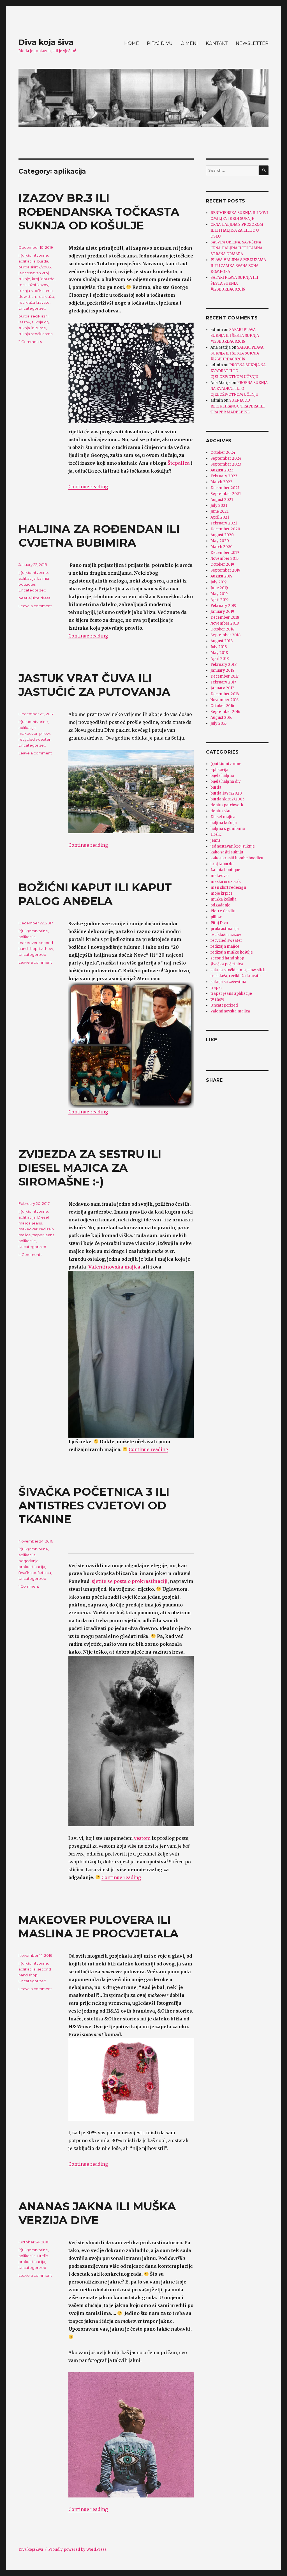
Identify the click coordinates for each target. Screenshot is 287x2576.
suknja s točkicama (36, 334)
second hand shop (227, 958)
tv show (46, 949)
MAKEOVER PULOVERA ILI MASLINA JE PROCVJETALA (99, 1926)
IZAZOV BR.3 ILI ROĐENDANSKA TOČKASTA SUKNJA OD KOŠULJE (99, 212)
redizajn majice (225, 946)
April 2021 (220, 517)
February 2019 (223, 606)
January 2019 (222, 612)
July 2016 (218, 723)
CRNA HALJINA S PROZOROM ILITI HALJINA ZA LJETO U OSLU (237, 230)
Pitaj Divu (219, 923)
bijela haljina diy (226, 781)
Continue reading (88, 487)
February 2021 (224, 523)
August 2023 (222, 470)
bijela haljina (222, 776)
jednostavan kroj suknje (233, 846)
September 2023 (226, 464)
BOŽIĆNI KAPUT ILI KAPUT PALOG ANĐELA (95, 894)
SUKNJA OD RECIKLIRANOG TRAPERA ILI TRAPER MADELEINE (238, 406)
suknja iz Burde (32, 328)
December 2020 (225, 529)
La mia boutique (225, 870)
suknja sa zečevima (228, 982)
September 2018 (225, 635)
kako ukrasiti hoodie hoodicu (237, 858)
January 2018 (222, 670)
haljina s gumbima (228, 829)
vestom (142, 1838)
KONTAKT (217, 43)
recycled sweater (34, 739)
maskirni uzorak (226, 882)
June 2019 (219, 588)
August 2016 (221, 718)
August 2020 (222, 535)
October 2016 (222, 706)
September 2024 (226, 458)
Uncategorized (32, 308)
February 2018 (224, 665)
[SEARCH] (264, 170)
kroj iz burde (43, 279)
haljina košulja (224, 823)
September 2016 (225, 712)
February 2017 (223, 682)
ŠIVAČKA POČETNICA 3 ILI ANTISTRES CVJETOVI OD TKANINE (94, 1505)
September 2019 (225, 570)
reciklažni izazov (33, 285)
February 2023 (224, 476)
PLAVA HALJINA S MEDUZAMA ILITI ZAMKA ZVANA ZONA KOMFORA (238, 266)
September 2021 (226, 494)
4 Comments (30, 1254)
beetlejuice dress (34, 598)
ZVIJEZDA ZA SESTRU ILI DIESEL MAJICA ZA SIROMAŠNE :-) (90, 1168)
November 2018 (225, 623)
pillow (45, 733)
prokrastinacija (32, 1567)
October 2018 (222, 629)
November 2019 (224, 559)
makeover (28, 733)
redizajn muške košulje (232, 952)
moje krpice (222, 893)
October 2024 (223, 453)
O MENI (189, 43)
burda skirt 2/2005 (35, 267)
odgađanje (29, 1561)
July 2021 (219, 506)
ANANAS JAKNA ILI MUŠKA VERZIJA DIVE (97, 2213)
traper (216, 988)
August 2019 (221, 576)
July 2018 (219, 647)
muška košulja (224, 899)
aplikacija (27, 261)
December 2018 (225, 617)
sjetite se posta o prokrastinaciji (130, 1581)
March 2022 (221, 482)
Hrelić (42, 2256)
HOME (132, 43)
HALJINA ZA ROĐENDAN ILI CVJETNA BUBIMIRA (99, 536)
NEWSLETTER (252, 43)
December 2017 (224, 676)
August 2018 (222, 641)
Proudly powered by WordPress (77, 2549)
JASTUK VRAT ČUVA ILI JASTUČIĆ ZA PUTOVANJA (94, 685)
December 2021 (225, 488)
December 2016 (225, 694)
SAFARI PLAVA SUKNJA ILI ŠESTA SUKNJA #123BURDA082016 (234, 283)
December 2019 (225, 553)
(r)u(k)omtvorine (33, 255)
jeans (37, 1223)
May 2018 (219, 653)
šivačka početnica (35, 1573)
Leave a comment (35, 606)
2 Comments (30, 342)
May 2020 (220, 541)
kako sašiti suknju (227, 852)
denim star (221, 811)
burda (43, 261)
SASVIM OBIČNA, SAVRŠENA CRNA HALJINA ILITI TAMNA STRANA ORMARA (236, 248)
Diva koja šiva (46, 42)
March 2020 (222, 547)
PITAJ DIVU (160, 43)
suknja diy (40, 322)
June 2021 (219, 511)
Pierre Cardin (223, 911)
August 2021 (222, 500)
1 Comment (29, 1586)
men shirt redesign (228, 888)
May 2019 (219, 594)
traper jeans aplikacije (231, 994)
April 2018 (220, 659)
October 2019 (222, 564)
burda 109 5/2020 (226, 793)
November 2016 (224, 700)
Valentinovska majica (114, 1267)
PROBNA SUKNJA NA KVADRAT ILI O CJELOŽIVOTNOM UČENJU (238, 371)
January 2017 (222, 688)
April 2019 (219, 600)
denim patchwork (227, 805)
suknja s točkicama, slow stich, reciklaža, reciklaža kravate (37, 296)
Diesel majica (223, 817)
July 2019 (218, 582)
